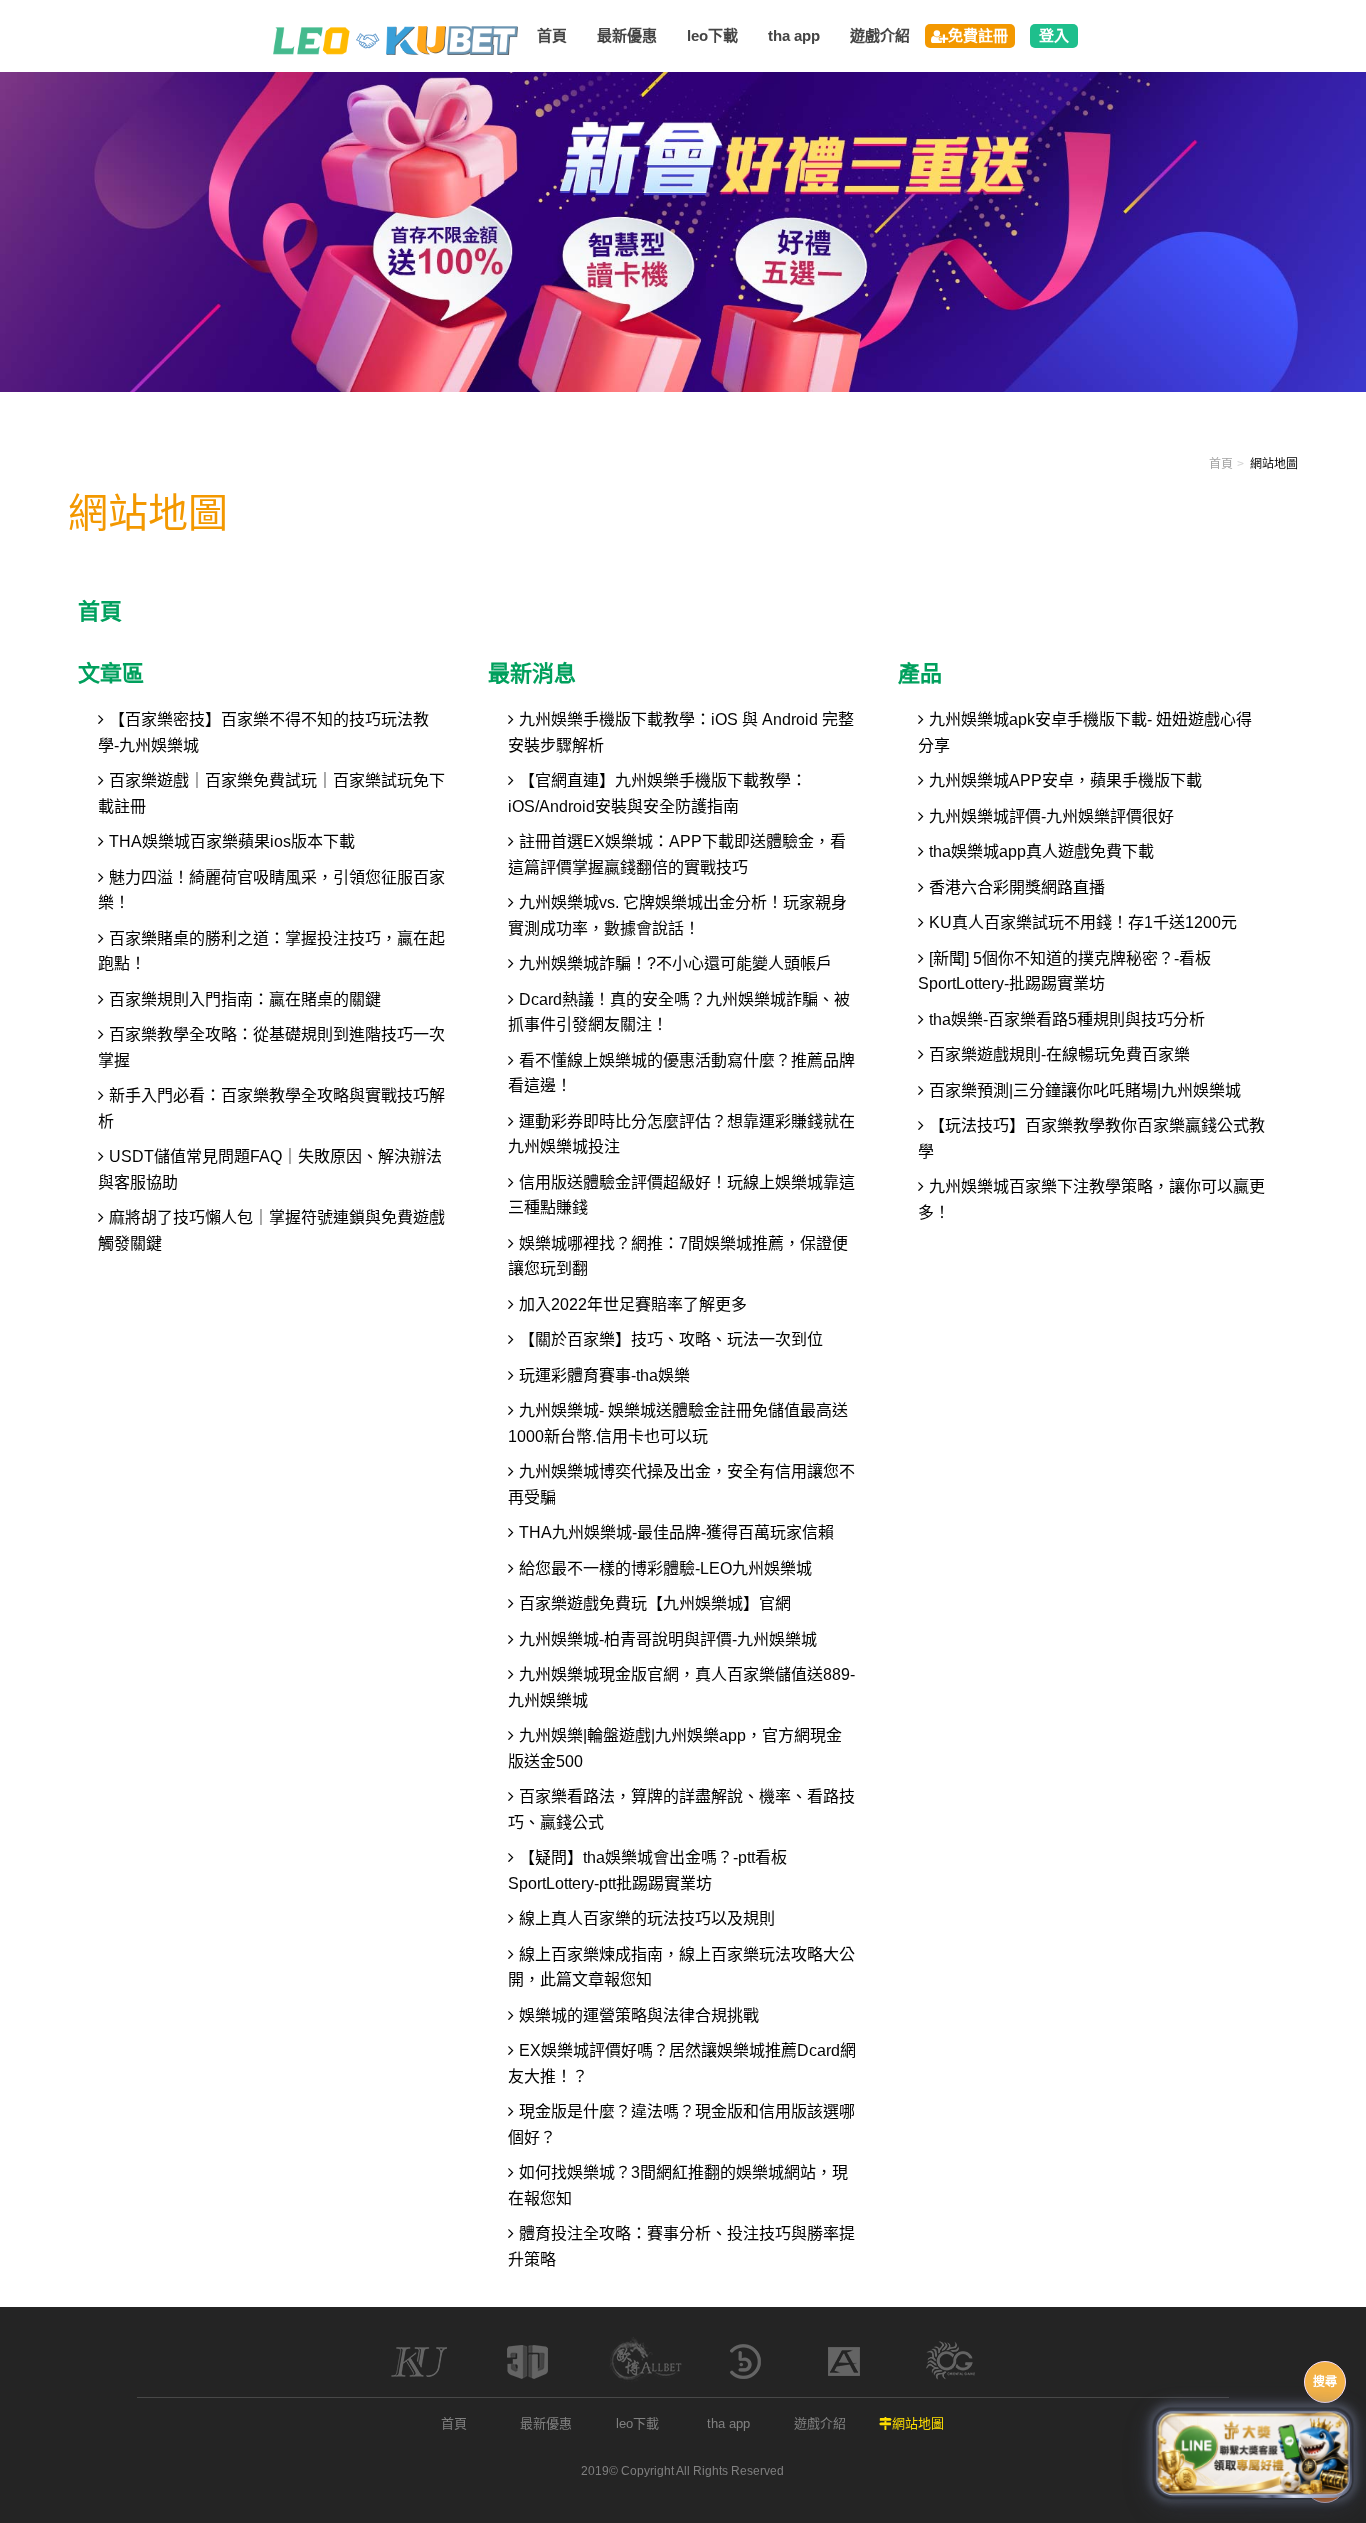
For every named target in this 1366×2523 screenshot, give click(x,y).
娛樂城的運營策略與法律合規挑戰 (639, 2015)
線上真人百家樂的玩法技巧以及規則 (647, 1918)
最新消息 (532, 673)
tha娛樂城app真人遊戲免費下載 (1041, 851)
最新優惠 (546, 2423)
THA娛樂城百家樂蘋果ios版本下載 (232, 841)
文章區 (111, 673)
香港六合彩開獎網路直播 (1017, 887)
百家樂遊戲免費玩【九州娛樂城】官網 (655, 1603)
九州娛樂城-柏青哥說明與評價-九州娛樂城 (668, 1639)
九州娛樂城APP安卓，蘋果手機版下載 (1065, 780)
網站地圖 (918, 2423)
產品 (920, 673)
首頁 (1221, 464)
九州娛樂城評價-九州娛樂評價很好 (1051, 816)
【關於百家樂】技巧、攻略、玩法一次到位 (671, 1339)
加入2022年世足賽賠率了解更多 (633, 1304)
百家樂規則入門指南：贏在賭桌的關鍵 (245, 999)
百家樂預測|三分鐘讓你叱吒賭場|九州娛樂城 (1085, 1090)
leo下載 (637, 2423)
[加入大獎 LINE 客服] (1253, 2450)
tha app (728, 2423)
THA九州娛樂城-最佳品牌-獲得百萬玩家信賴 (676, 1532)
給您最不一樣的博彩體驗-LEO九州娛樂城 (665, 1568)
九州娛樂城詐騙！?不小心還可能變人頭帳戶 (675, 963)
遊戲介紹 (820, 2423)
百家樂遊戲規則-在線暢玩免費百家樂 (1059, 1054)
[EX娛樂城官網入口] (395, 39)
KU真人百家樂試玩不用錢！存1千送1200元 (1083, 922)
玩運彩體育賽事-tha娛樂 (604, 1375)
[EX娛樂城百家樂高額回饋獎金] (683, 230)
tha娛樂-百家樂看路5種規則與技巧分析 (1067, 1019)
